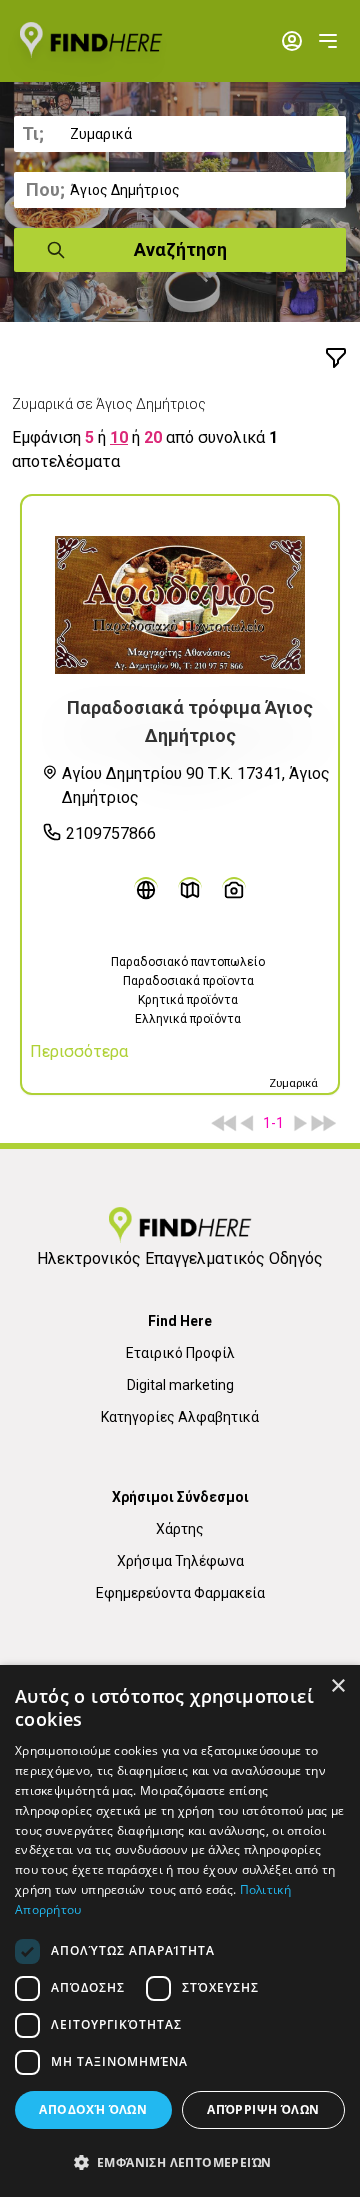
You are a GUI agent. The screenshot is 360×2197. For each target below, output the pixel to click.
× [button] (337, 1686)
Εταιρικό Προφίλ (180, 1353)
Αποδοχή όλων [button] (93, 2109)
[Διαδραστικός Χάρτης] (190, 889)
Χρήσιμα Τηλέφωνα (180, 1561)
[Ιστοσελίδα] (146, 889)
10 (119, 437)
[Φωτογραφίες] (234, 889)
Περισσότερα (79, 1051)
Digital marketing (180, 1385)
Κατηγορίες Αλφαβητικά (180, 1417)
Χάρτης (180, 1529)
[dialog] (180, 1931)
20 (153, 437)
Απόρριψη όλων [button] (263, 2109)
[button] (180, 2162)
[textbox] (180, 134)
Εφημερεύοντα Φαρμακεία (180, 1593)
